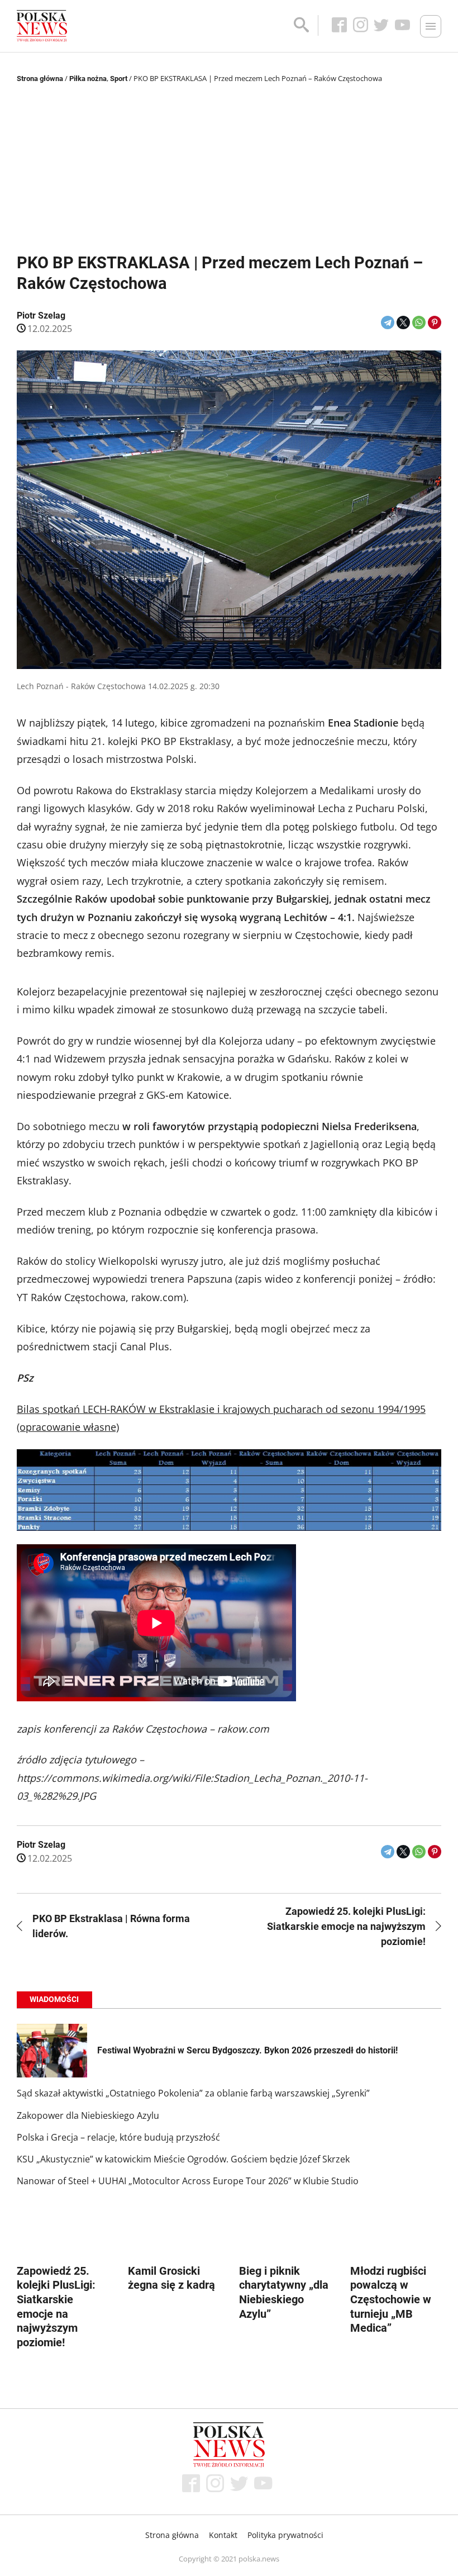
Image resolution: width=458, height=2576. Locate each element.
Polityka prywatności (285, 2535)
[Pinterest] (435, 322)
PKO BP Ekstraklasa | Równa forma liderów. (111, 1926)
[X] (403, 322)
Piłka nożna (88, 79)
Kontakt (223, 2535)
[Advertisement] (229, 169)
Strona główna (40, 79)
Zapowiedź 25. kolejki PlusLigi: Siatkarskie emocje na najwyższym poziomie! (346, 1926)
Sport (119, 79)
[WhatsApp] (419, 322)
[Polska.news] (42, 26)
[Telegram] (388, 322)
